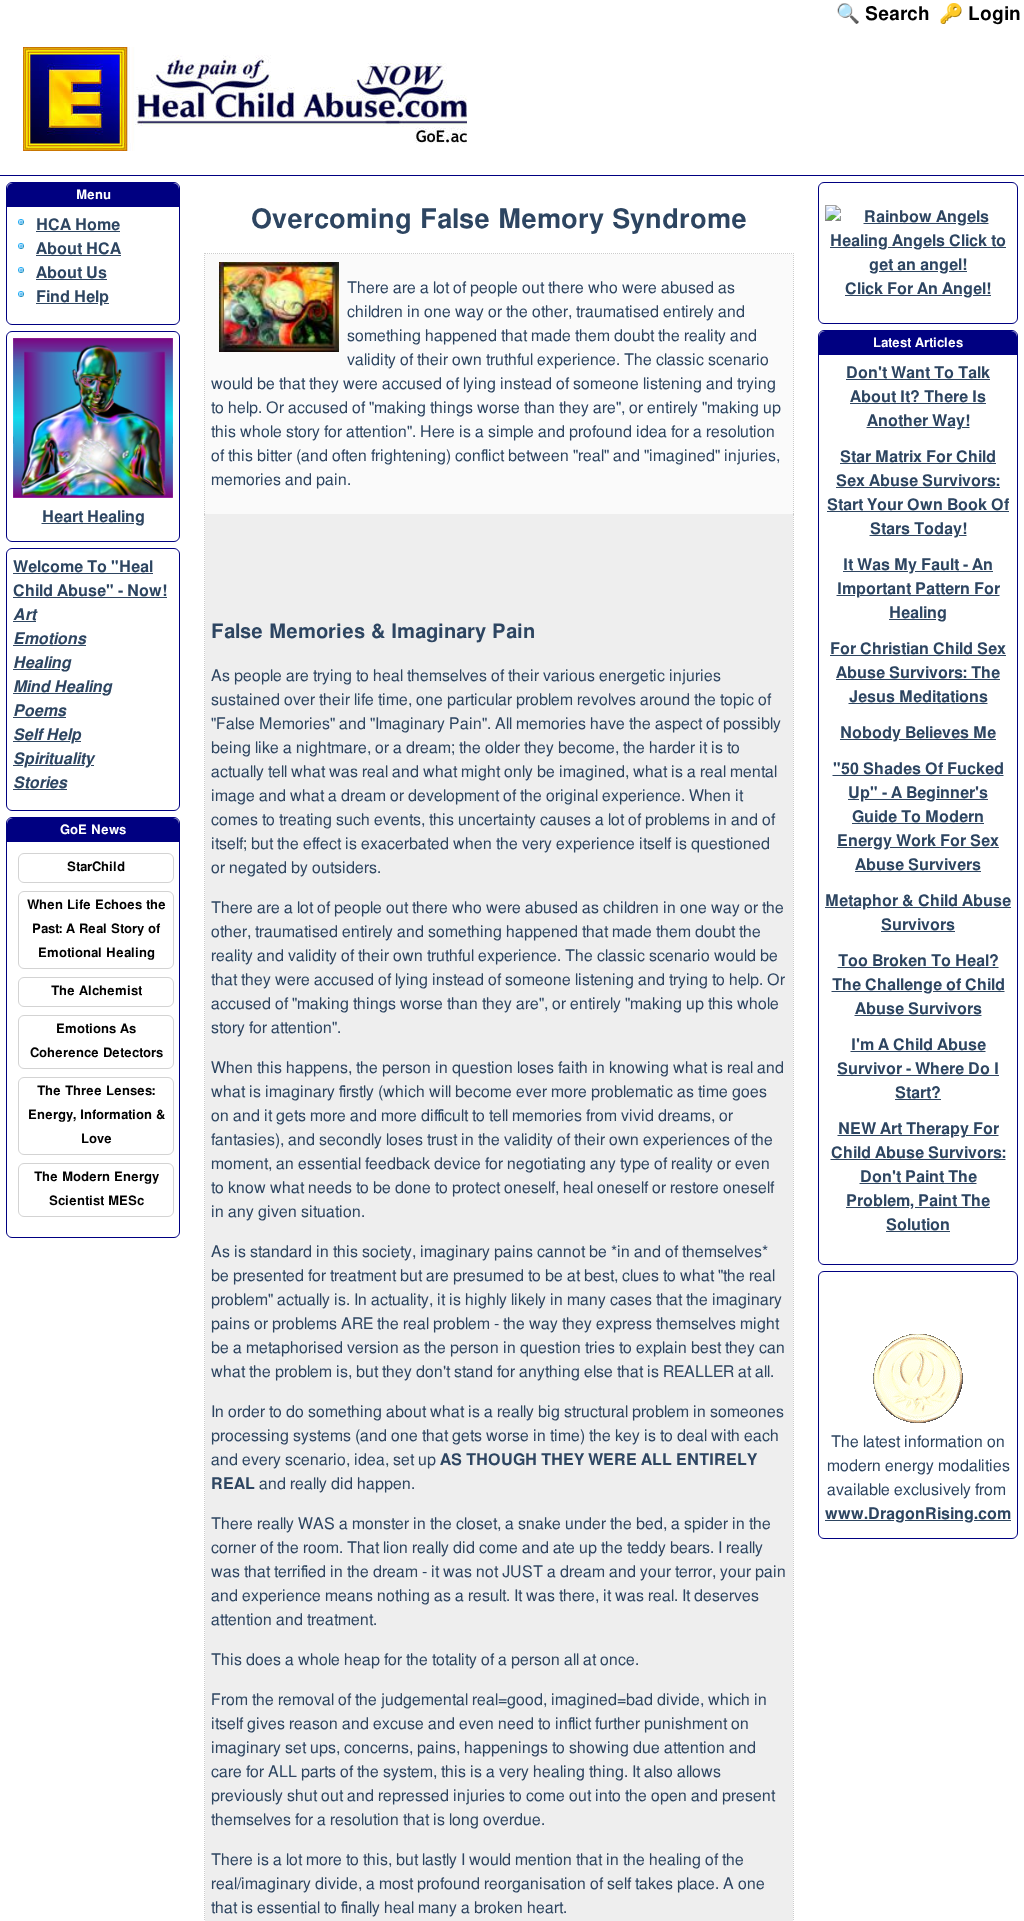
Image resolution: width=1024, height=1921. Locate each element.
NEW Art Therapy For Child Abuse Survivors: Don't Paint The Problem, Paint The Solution (918, 1177)
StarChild (96, 867)
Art (24, 615)
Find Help (72, 297)
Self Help (47, 735)
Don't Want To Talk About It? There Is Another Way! (918, 397)
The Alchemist (96, 991)
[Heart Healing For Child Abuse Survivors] (93, 493)
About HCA (78, 249)
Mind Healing (62, 687)
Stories (40, 783)
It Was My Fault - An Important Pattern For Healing (918, 589)
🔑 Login (987, 15)
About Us (71, 273)
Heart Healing (93, 517)
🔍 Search (904, 15)
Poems (39, 711)
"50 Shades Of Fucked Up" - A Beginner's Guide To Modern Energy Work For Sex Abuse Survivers (918, 817)
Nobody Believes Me (918, 733)
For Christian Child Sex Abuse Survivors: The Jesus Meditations (918, 673)
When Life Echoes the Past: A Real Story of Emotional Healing (96, 929)
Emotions (49, 639)
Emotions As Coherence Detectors (96, 1041)
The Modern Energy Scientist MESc (96, 1189)
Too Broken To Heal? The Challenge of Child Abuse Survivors (918, 985)
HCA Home (78, 225)
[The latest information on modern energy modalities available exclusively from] (918, 1418)
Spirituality (53, 759)
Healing (42, 663)
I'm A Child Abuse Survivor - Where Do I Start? (918, 1069)
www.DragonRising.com (918, 1514)
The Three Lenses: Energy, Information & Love (96, 1115)
